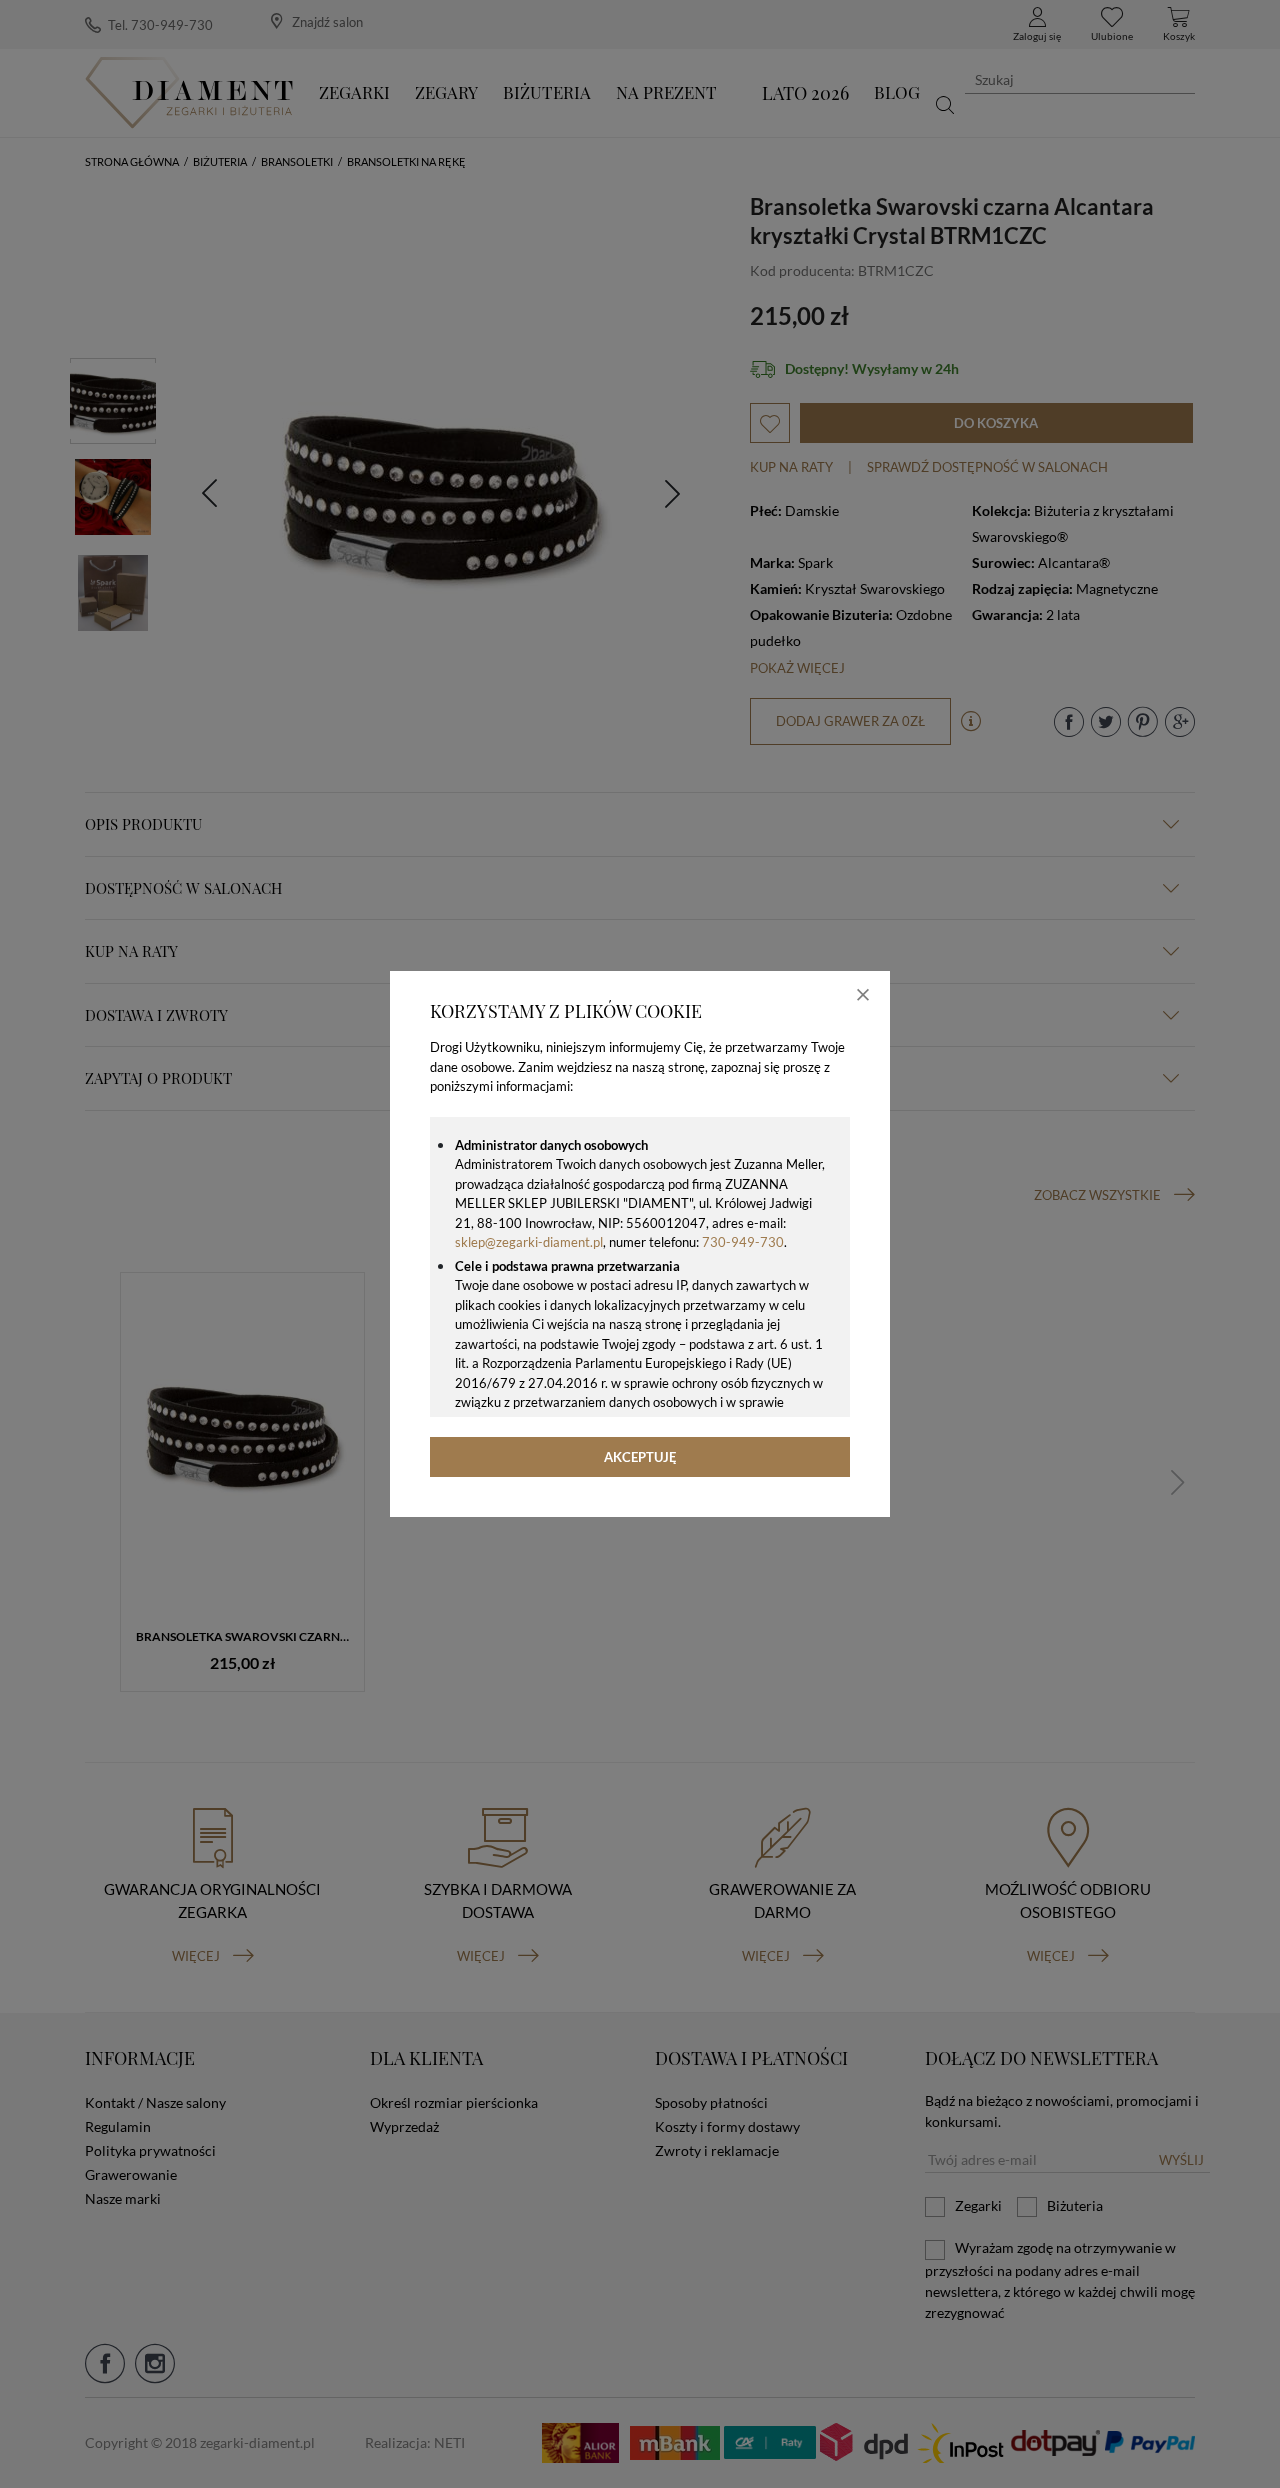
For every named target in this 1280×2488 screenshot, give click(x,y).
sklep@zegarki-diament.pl (529, 1242)
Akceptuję (640, 1457)
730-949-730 (743, 1242)
